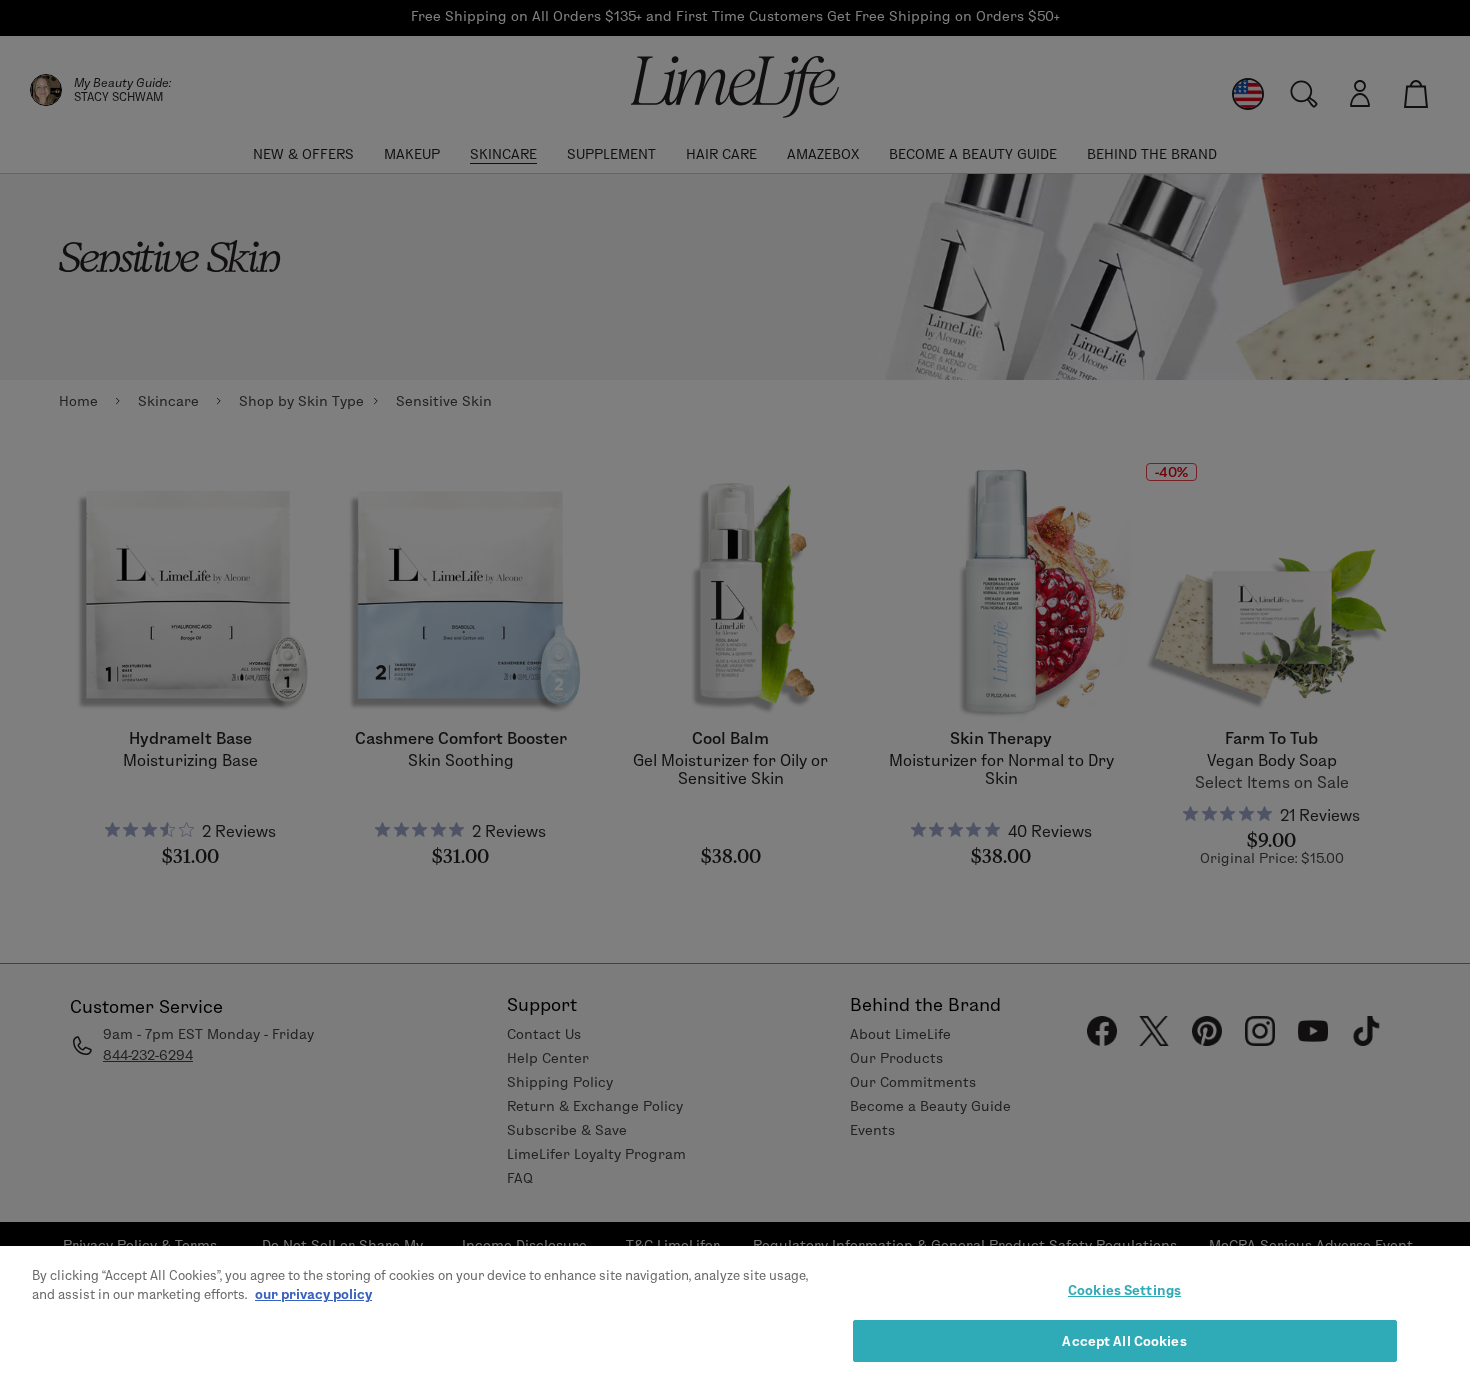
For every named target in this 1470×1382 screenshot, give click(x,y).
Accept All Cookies (1124, 1340)
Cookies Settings (1124, 1290)
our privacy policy (313, 1294)
